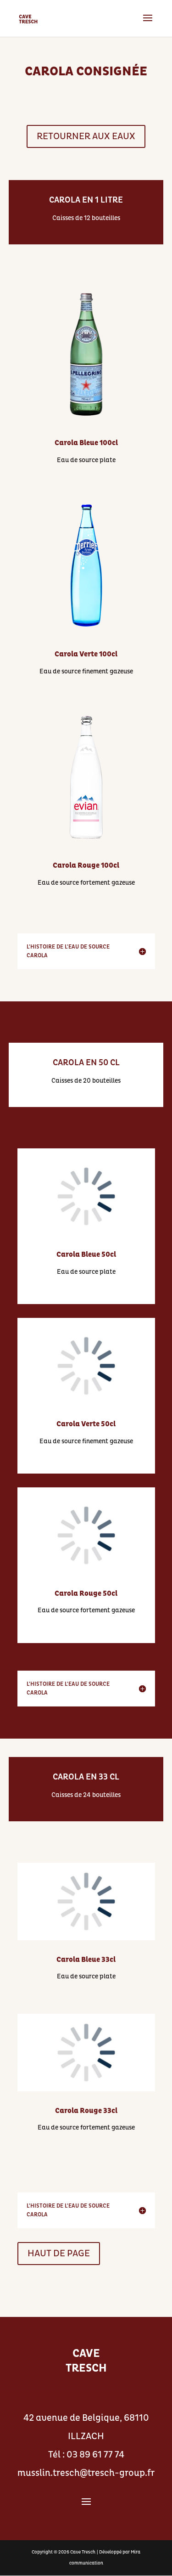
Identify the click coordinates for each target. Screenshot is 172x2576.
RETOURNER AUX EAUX (86, 136)
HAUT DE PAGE (59, 2254)
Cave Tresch (83, 2552)
